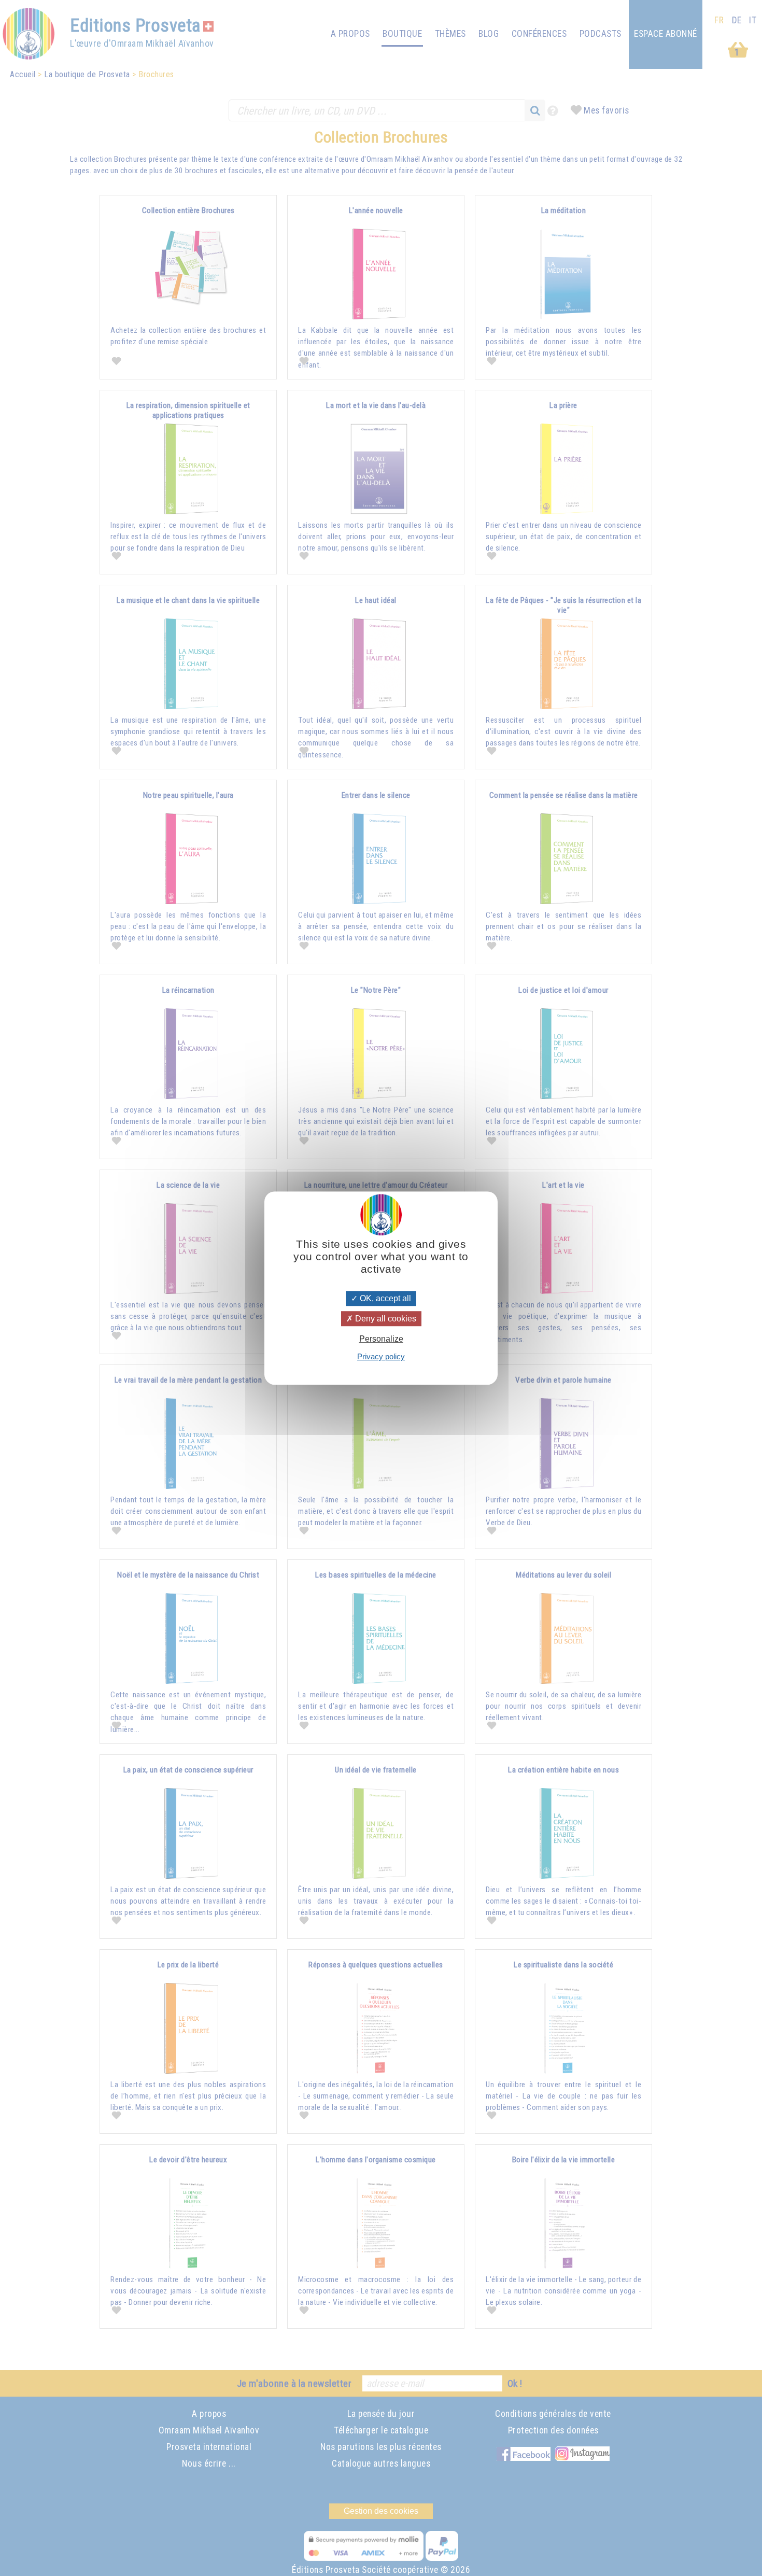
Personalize (381, 1339)
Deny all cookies (385, 1319)
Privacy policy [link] (381, 1356)
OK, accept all (384, 1298)
